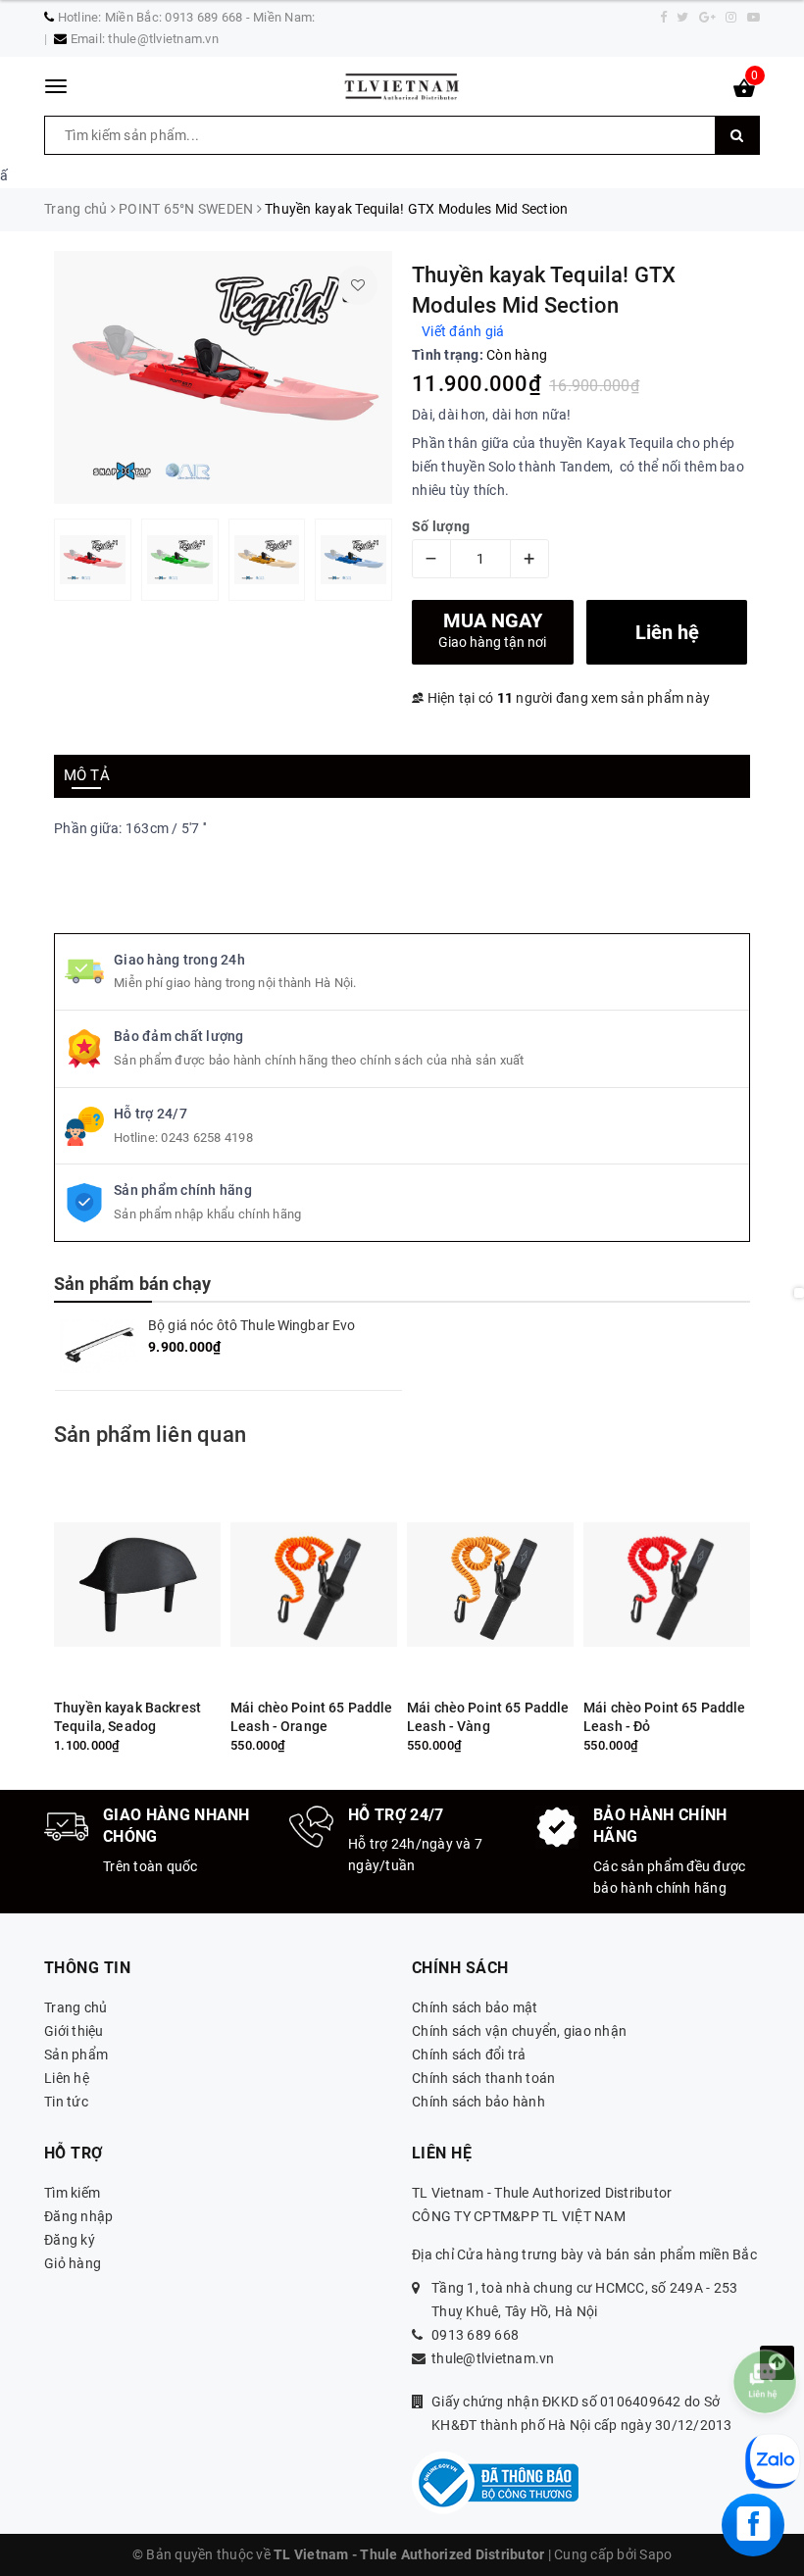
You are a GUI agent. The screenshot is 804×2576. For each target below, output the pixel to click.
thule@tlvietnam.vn (163, 39)
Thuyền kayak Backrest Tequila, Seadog (127, 1717)
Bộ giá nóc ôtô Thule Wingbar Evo (251, 1325)
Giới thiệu (74, 2031)
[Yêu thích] (358, 285)
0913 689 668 (475, 2335)
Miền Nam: (284, 17)
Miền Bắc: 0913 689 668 (174, 17)
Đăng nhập (78, 2216)
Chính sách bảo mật (475, 2007)
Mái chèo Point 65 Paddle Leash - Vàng (488, 1717)
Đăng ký (70, 2240)
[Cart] (744, 92)
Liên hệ (67, 2078)
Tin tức (66, 2102)
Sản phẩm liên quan (150, 1435)
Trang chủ (75, 2007)
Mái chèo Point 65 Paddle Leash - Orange (311, 1717)
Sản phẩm (76, 2055)
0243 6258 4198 (207, 1138)
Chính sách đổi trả (469, 2055)
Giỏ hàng (73, 2263)
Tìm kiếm (72, 2193)
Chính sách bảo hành (478, 2102)
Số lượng (441, 526)
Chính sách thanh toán (483, 2078)
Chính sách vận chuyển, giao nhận (519, 2031)
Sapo (655, 2554)
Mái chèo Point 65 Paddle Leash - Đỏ (664, 1717)
